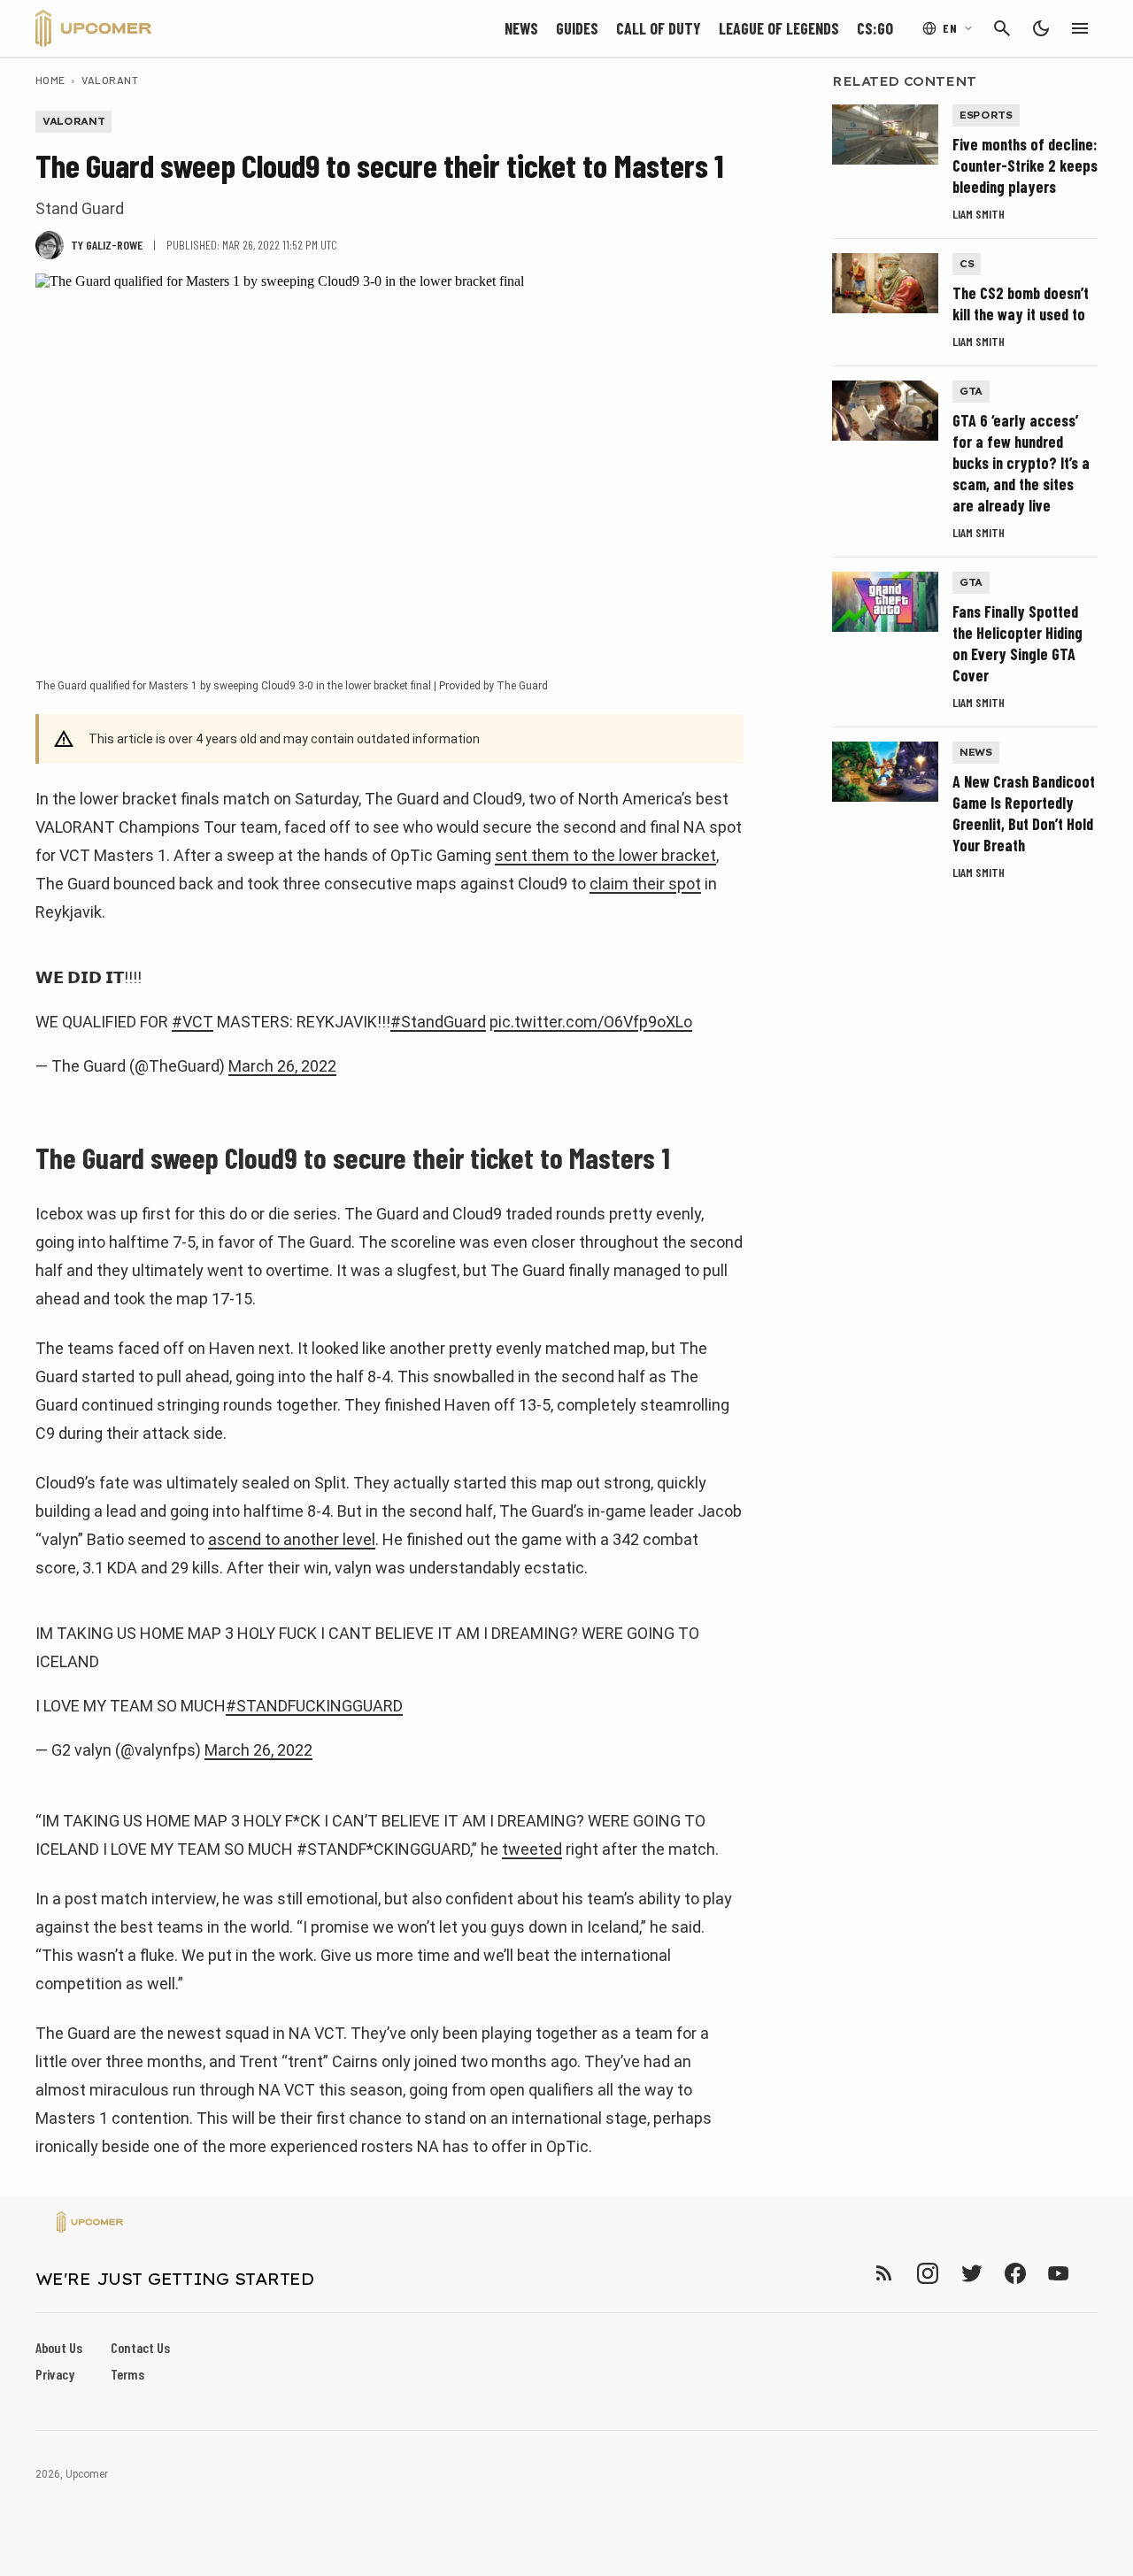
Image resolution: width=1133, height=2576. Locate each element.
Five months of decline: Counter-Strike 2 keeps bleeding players (1025, 165)
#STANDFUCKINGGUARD (314, 1706)
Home (50, 80)
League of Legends (779, 28)
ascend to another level (292, 1539)
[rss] (884, 2273)
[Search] (1002, 28)
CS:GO (875, 28)
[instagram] (927, 2273)
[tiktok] (1091, 2273)
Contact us (140, 2347)
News (521, 28)
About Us (59, 2347)
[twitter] (971, 2273)
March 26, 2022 (282, 1066)
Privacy (55, 2374)
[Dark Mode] (1041, 28)
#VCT (193, 1022)
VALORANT (110, 80)
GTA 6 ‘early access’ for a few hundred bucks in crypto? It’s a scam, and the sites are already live (1021, 463)
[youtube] (1059, 2273)
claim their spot (645, 884)
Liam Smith (979, 214)
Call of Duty (659, 28)
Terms (127, 2374)
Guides (577, 28)
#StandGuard (438, 1022)
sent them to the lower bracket (605, 855)
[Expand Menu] (1080, 28)
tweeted (532, 1849)
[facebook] (1015, 2273)
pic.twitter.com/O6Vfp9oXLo (591, 1022)
